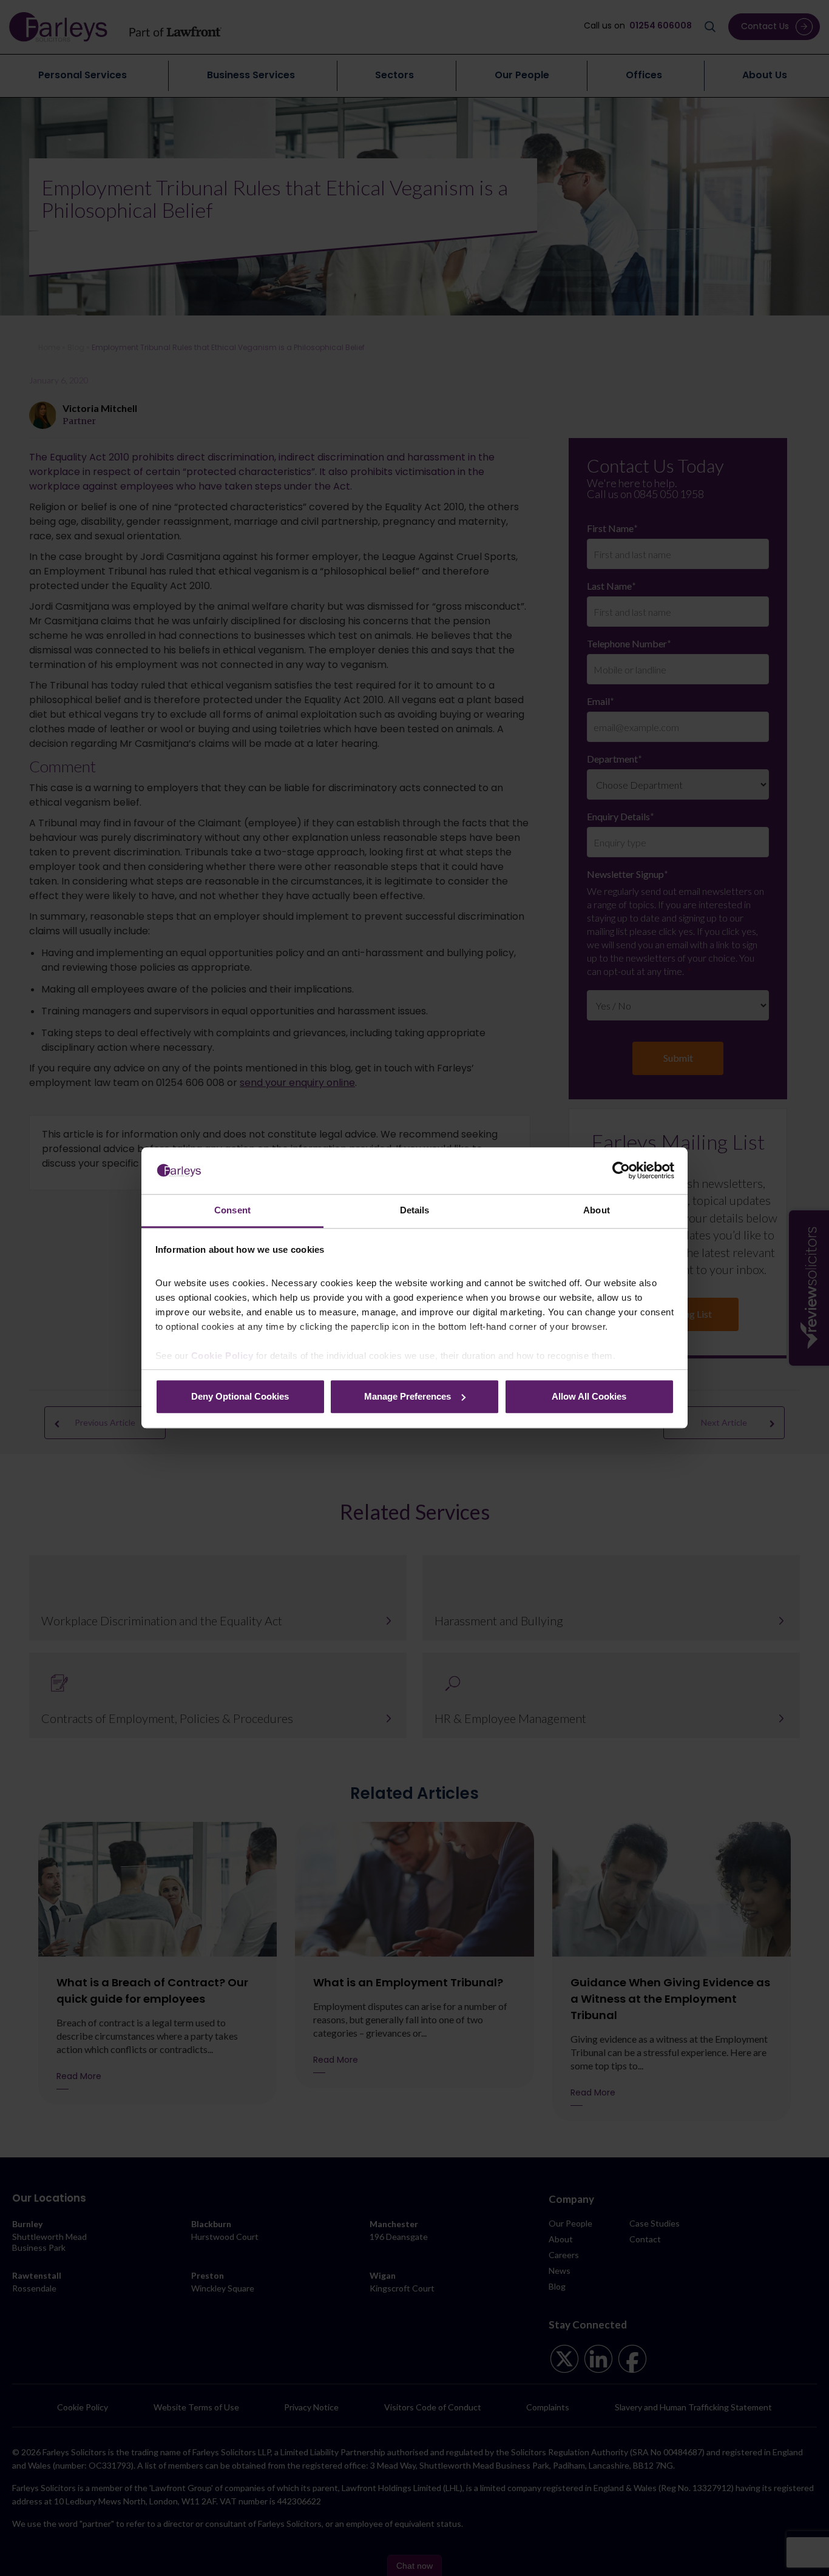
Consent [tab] (232, 1210)
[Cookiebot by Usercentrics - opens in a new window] (621, 1171)
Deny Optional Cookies (240, 1396)
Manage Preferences (408, 1396)
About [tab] (597, 1210)
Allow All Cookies (589, 1396)
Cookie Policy (222, 1356)
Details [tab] (415, 1210)
